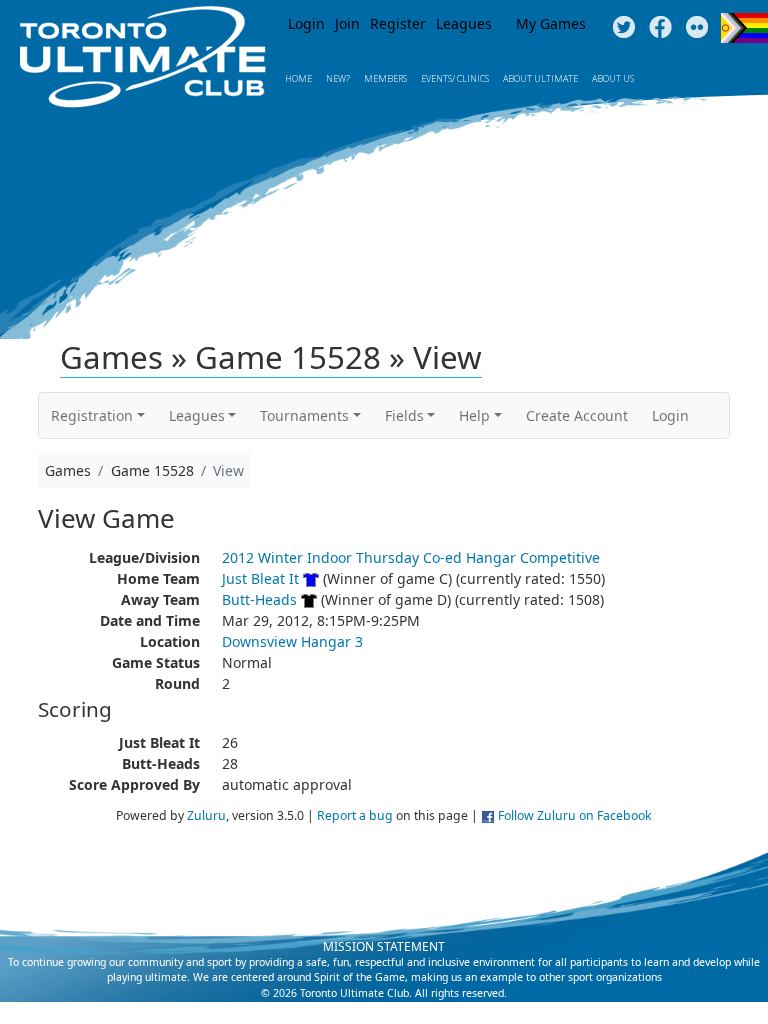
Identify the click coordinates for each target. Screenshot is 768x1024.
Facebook (660, 28)
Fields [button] (404, 415)
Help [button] (474, 415)
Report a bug (355, 815)
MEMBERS (385, 78)
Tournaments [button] (304, 415)
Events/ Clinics (455, 78)
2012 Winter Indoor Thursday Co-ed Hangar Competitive (411, 557)
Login (306, 23)
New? (338, 78)
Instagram (697, 28)
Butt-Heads (259, 599)
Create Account (577, 415)
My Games (551, 23)
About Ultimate (540, 78)
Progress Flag (744, 28)
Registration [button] (92, 415)
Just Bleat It (260, 578)
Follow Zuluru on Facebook (575, 815)
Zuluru (206, 815)
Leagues (464, 23)
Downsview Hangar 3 (292, 641)
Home (298, 78)
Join (347, 23)
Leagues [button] (197, 415)
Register (398, 23)
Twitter (623, 28)
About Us (613, 78)
